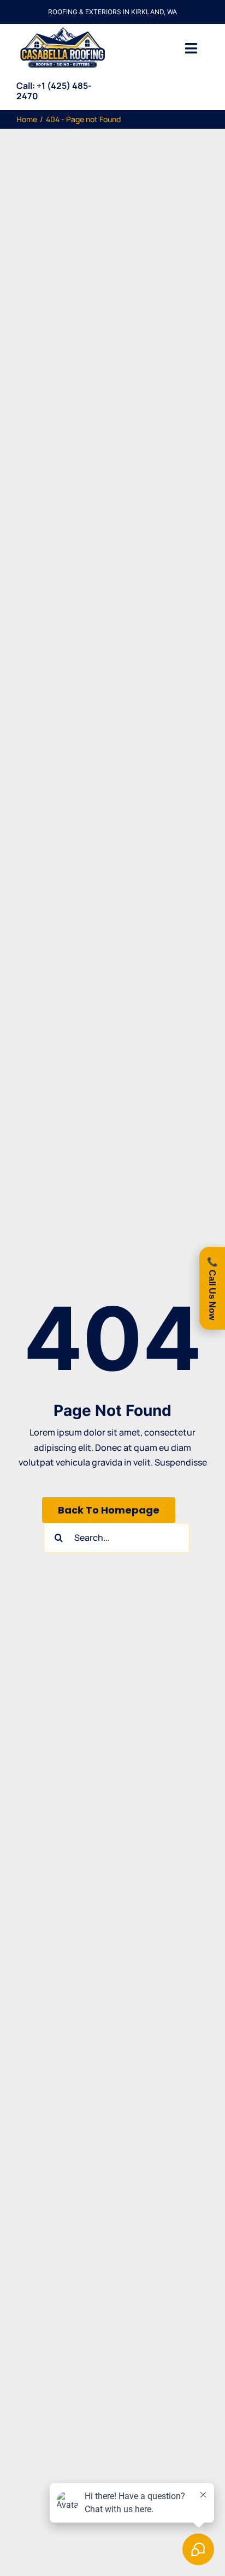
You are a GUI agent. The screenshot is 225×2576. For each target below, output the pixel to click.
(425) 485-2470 (54, 91)
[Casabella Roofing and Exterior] (63, 28)
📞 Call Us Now (212, 1288)
